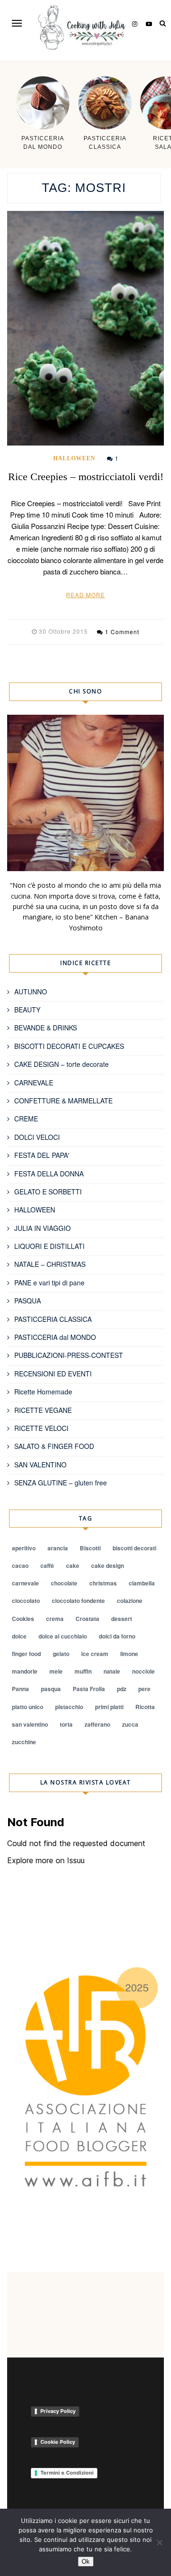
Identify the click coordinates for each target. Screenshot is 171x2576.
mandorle (25, 1671)
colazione (130, 1601)
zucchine (24, 1742)
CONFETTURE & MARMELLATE (63, 1101)
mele (56, 1671)
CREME (26, 1119)
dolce (19, 1636)
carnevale (25, 1583)
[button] (17, 23)
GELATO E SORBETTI (48, 1192)
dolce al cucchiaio (63, 1636)
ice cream (95, 1654)
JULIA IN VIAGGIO (43, 1228)
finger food (26, 1654)
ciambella (142, 1583)
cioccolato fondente (78, 1601)
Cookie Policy (58, 2442)
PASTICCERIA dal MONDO (55, 1337)
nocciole (143, 1671)
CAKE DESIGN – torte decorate (62, 1064)
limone (129, 1654)
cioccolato (26, 1601)
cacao (20, 1566)
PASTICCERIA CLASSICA (53, 1319)
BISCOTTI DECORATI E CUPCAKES (69, 1046)
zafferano (97, 1724)
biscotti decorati (134, 1548)
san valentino (30, 1724)
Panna (20, 1689)
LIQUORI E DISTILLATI (49, 1246)
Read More (85, 595)
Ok (86, 2562)
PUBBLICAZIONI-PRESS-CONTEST (69, 1355)
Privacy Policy (58, 2411)
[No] (159, 2542)
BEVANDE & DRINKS (46, 1028)
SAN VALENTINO (40, 1465)
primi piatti (109, 1707)
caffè (47, 1566)
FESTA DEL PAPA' (42, 1155)
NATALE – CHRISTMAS (50, 1264)
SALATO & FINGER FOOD (54, 1446)
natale (112, 1671)
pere (144, 1689)
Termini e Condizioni (67, 2473)
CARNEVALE (34, 1083)
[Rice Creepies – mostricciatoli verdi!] (85, 328)
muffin (83, 1671)
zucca (130, 1724)
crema (55, 1619)
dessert (122, 1619)
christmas (103, 1583)
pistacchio (69, 1707)
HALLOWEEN (74, 458)
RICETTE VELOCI (41, 1428)
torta (66, 1724)
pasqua (51, 1689)
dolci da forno (117, 1636)
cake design (108, 1566)
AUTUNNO (31, 992)
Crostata (87, 1619)
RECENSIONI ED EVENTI (53, 1374)
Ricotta (145, 1707)
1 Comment (122, 632)
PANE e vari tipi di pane (49, 1283)
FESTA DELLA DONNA (49, 1174)
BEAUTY (27, 1010)
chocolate (64, 1583)
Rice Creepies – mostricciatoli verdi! (86, 477)
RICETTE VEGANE (43, 1410)
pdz (122, 1689)
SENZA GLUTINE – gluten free (61, 1483)
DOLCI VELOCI (37, 1137)
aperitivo (24, 1548)
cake (73, 1566)
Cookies (23, 1619)
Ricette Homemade (43, 1392)
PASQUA (28, 1301)
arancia (58, 1548)
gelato (61, 1654)
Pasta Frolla (89, 1689)
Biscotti (90, 1548)
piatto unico (28, 1707)
